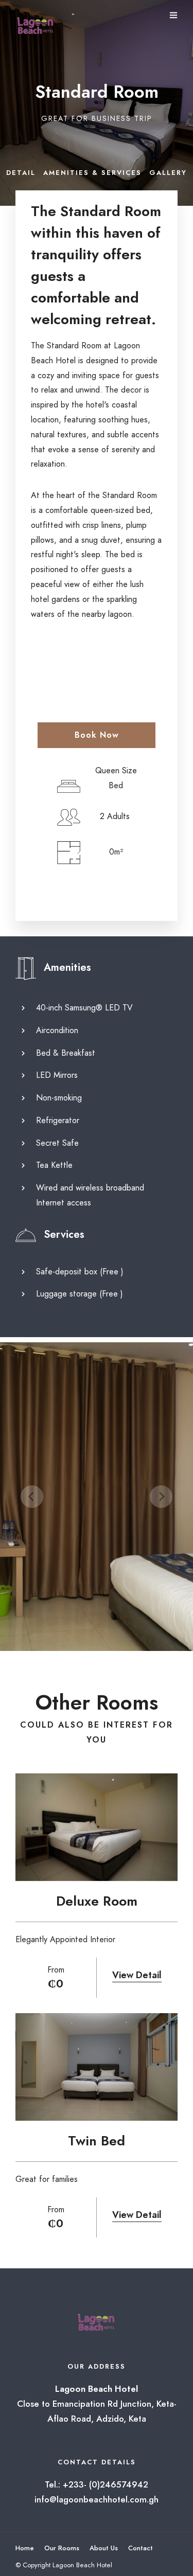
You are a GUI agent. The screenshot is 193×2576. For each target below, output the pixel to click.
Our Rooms (62, 2548)
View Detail (137, 1975)
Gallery (168, 173)
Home (25, 2548)
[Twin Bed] (97, 2067)
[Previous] (32, 1497)
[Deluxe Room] (97, 1827)
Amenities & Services (92, 173)
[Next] (161, 1497)
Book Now (97, 735)
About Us (104, 2548)
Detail (21, 173)
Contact (141, 2548)
